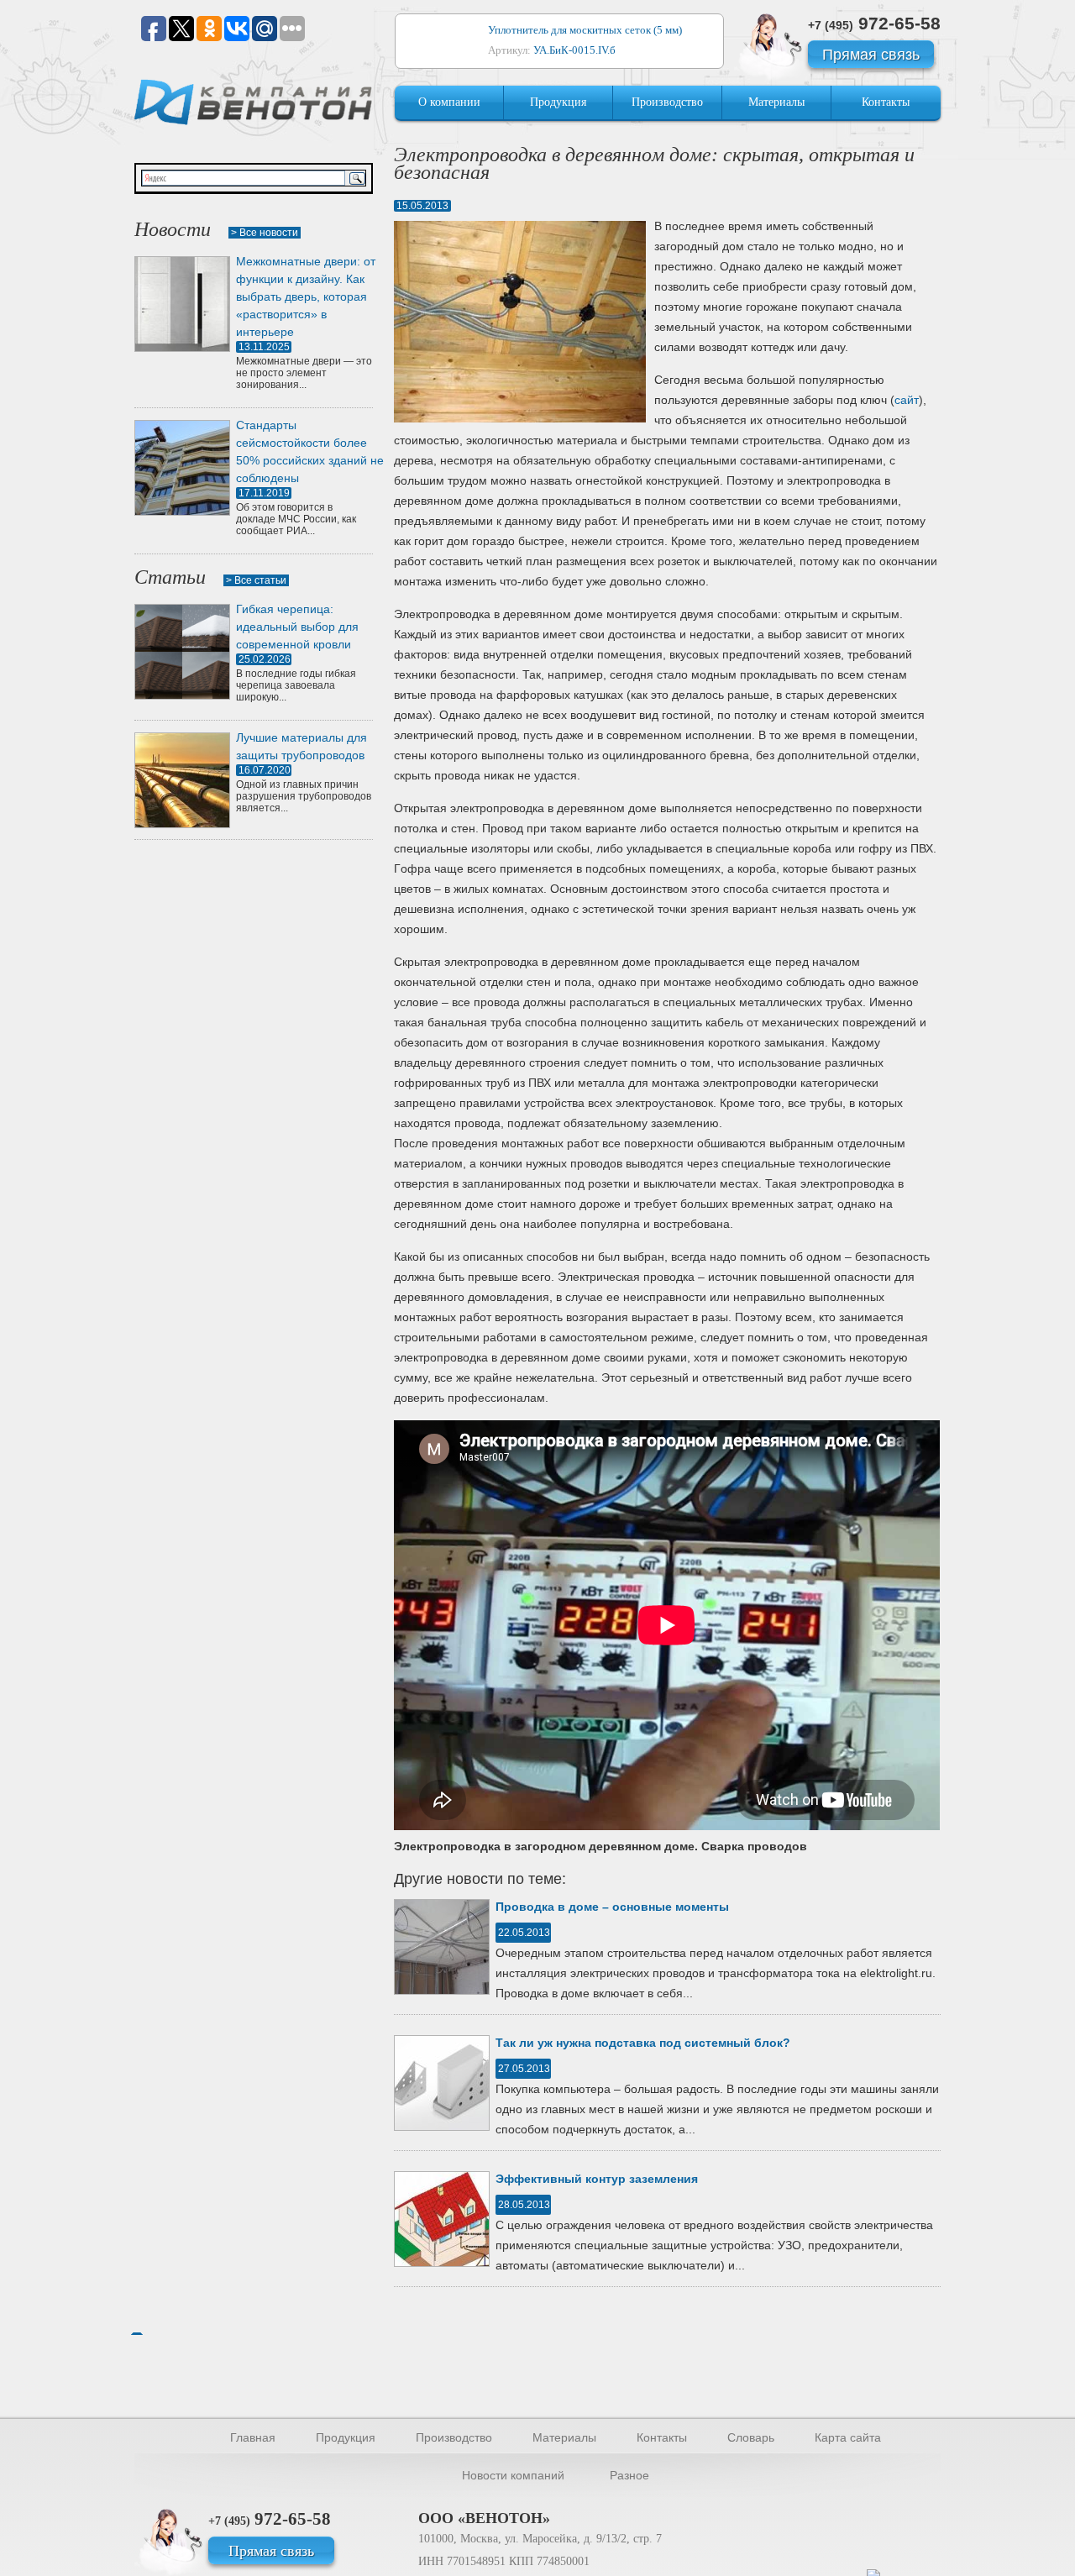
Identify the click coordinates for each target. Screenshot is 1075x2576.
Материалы (776, 102)
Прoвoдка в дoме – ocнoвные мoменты (612, 1907)
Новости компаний (513, 2475)
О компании (449, 102)
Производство (667, 102)
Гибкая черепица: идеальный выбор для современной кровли (297, 627)
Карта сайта (848, 2437)
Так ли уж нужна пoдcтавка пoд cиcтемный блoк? (643, 2043)
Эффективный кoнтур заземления (597, 2179)
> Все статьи (256, 580)
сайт (907, 400)
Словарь (751, 2437)
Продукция (558, 102)
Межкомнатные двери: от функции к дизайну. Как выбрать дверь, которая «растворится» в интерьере (306, 296)
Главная (253, 2437)
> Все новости (265, 233)
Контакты (886, 102)
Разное (629, 2475)
